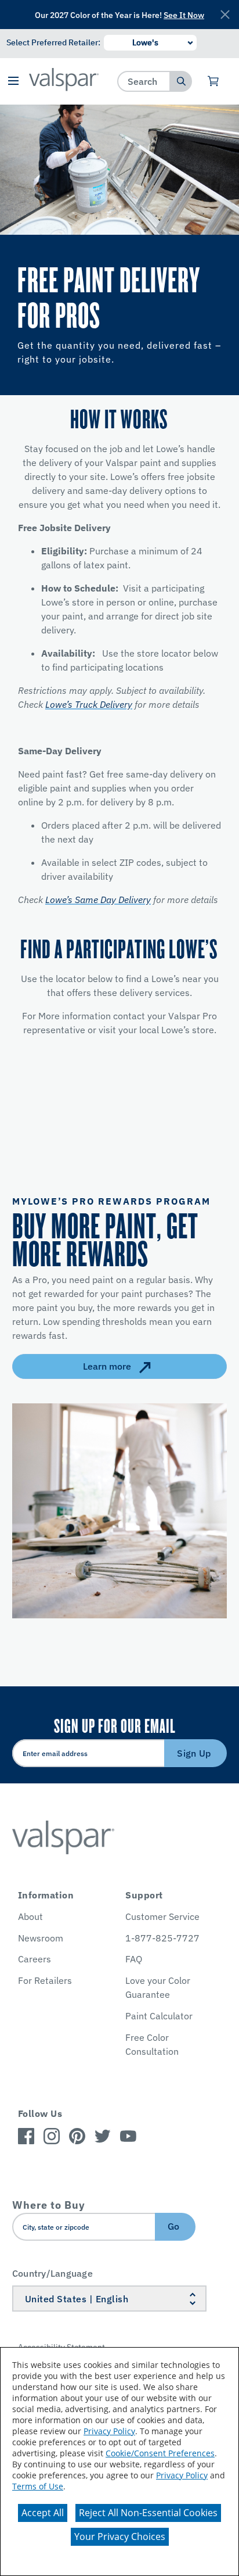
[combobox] (144, 81)
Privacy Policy (109, 2431)
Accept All (43, 2513)
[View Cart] (214, 81)
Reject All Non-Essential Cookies (148, 2513)
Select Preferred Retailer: (53, 42)
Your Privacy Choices (120, 2536)
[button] (13, 82)
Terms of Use (38, 2486)
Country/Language (52, 2273)
